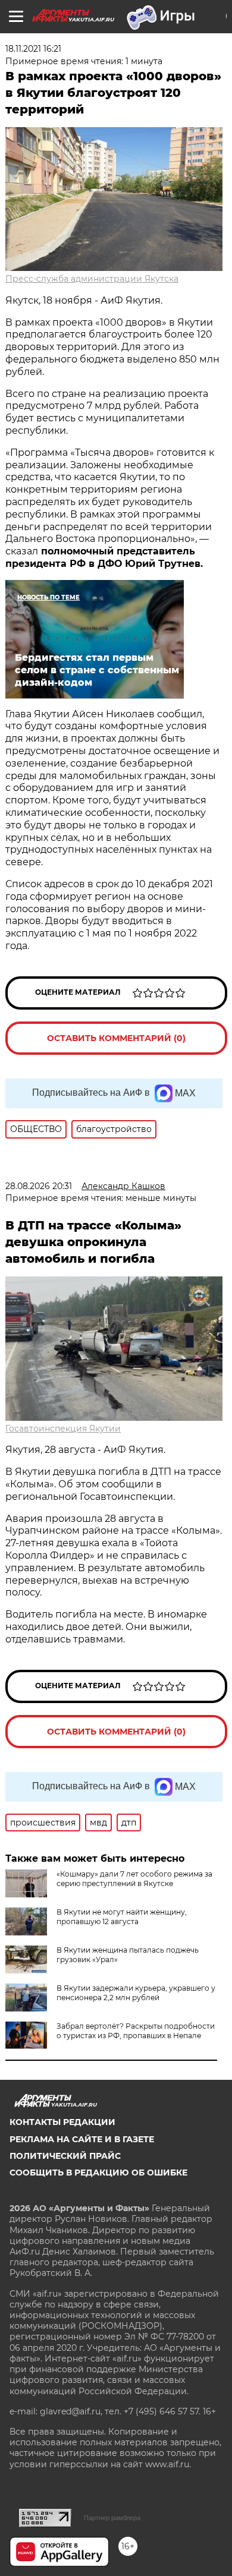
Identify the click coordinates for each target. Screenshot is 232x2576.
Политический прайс (65, 2156)
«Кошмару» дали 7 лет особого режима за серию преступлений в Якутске (134, 1879)
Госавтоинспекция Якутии (63, 1429)
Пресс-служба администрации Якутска (92, 279)
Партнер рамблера (112, 2518)
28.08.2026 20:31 (39, 1186)
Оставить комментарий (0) (116, 1038)
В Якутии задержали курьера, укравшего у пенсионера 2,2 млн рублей (136, 1993)
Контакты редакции (62, 2122)
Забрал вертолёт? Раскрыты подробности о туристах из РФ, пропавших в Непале (136, 2031)
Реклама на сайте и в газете (82, 2139)
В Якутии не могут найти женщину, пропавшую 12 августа (122, 1917)
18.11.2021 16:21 (33, 49)
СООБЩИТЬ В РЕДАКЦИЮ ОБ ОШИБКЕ (98, 2173)
